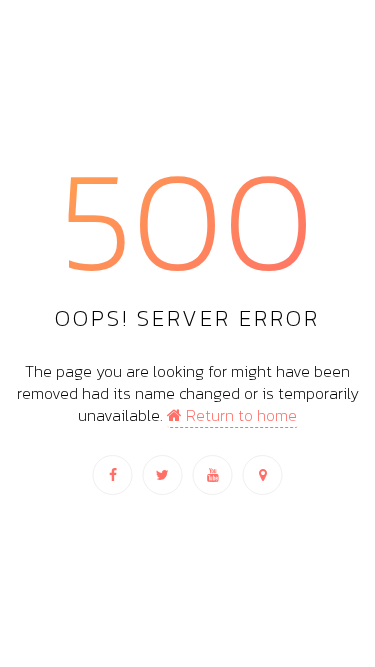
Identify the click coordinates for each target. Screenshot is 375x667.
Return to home (239, 415)
